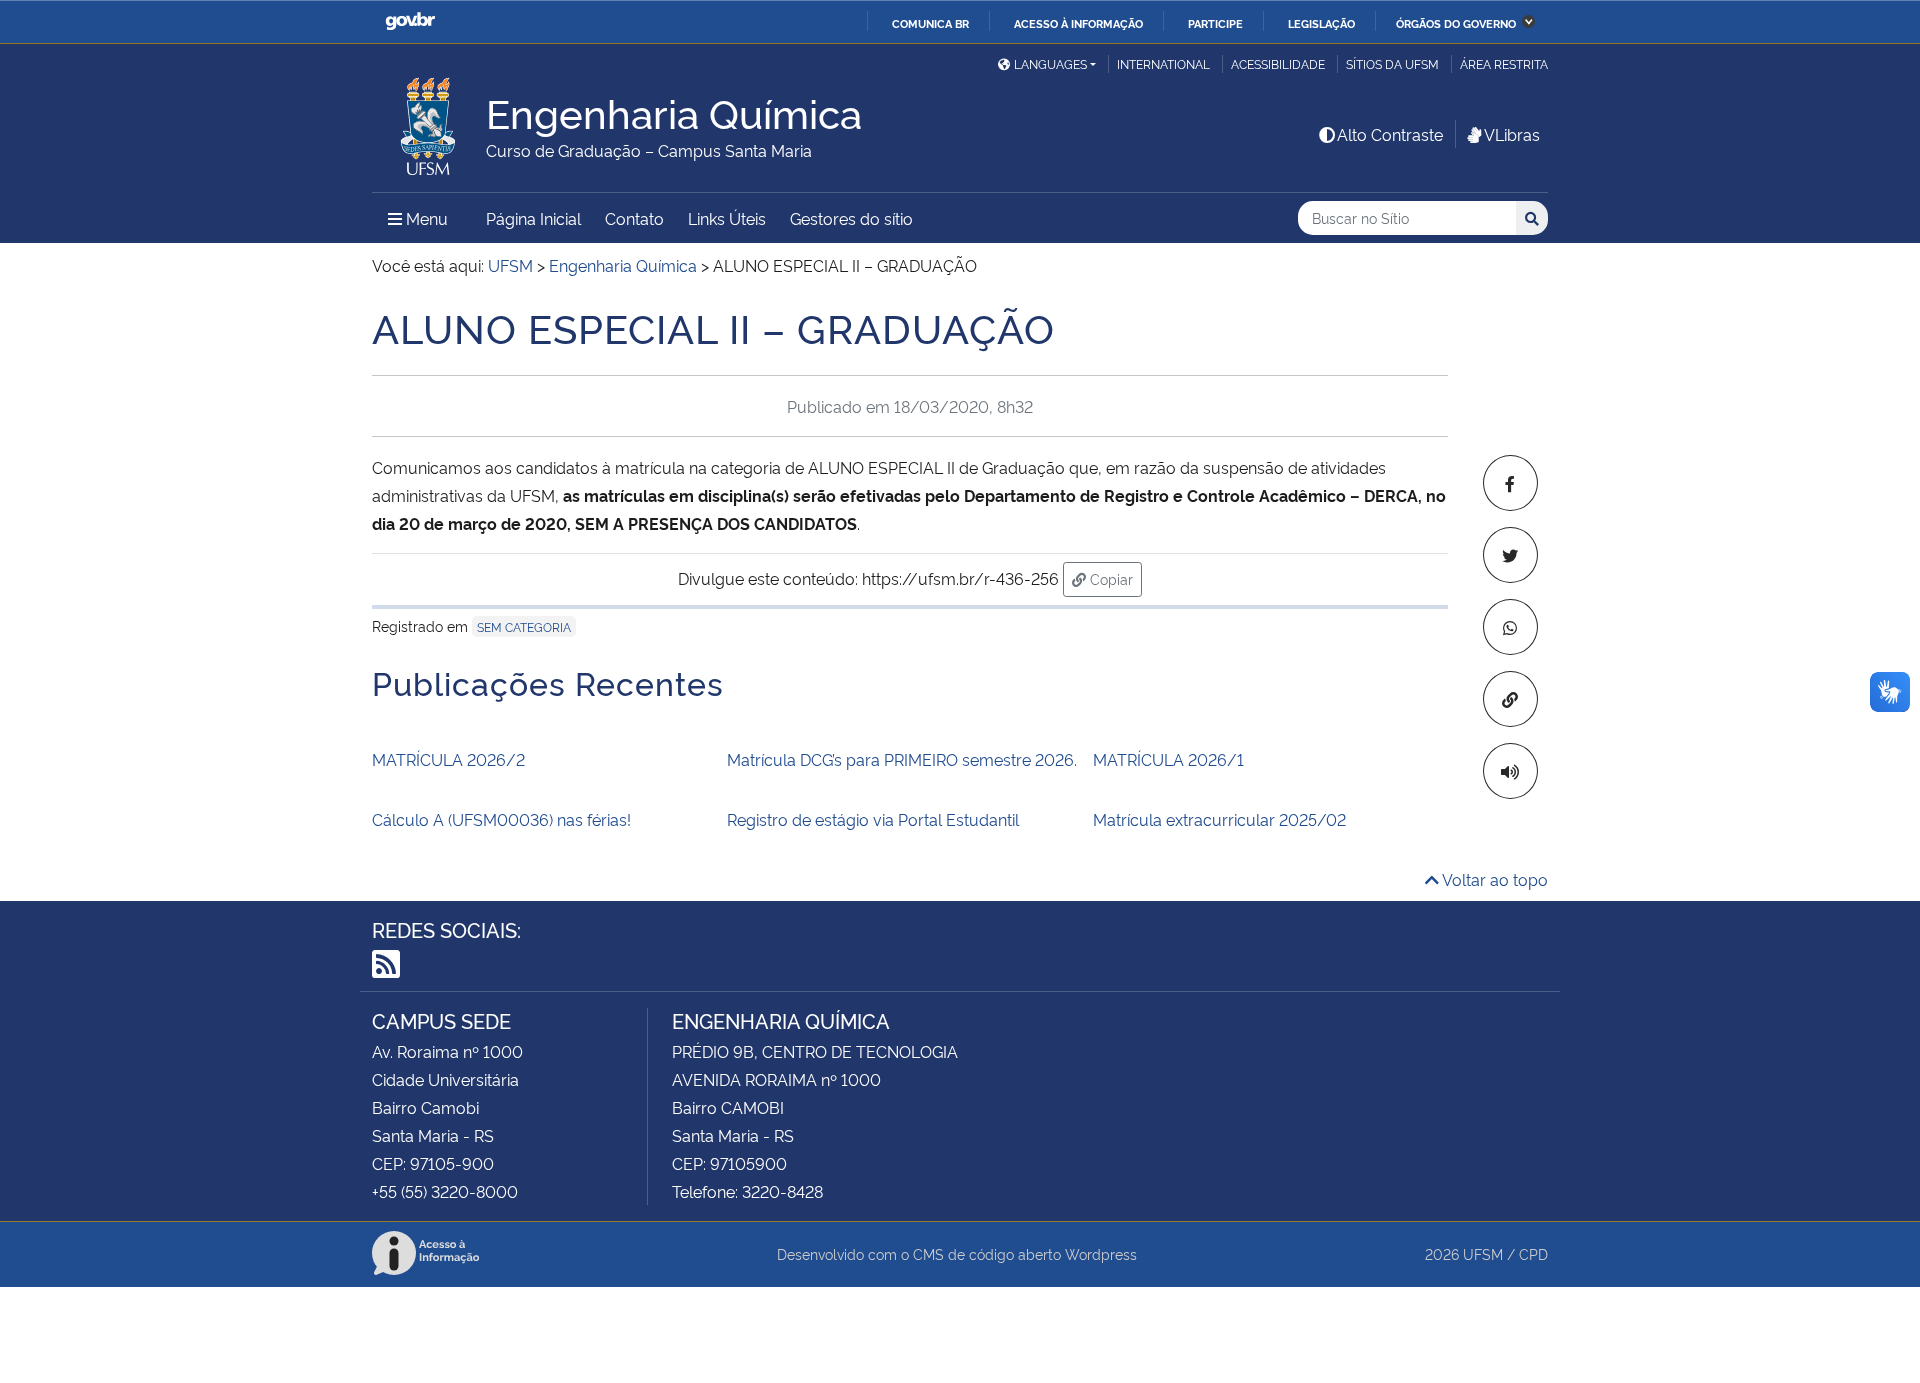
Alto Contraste (1390, 134)
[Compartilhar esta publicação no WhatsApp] (1510, 627)
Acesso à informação (1078, 23)
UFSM (1483, 1253)
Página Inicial (533, 218)
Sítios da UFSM (1392, 63)
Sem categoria (524, 626)
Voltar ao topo (1493, 879)
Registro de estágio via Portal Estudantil (873, 819)
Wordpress (1101, 1253)
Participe (1215, 23)
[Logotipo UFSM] (429, 121)
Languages (1050, 63)
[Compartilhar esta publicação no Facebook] (1510, 483)
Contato (634, 218)
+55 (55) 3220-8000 (445, 1191)
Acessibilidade (1278, 63)
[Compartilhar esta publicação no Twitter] (1510, 555)
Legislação (1321, 23)
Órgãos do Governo (1456, 23)
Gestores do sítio (851, 218)
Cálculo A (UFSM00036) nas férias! (501, 819)
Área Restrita (1504, 63)
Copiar (1114, 578)
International (1163, 63)
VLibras (1512, 134)
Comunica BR (930, 23)
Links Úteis (727, 218)
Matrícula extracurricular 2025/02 (1219, 819)
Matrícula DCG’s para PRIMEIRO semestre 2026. (902, 759)
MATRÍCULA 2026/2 (448, 759)
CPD (1533, 1253)
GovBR (410, 21)
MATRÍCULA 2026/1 (1168, 759)
